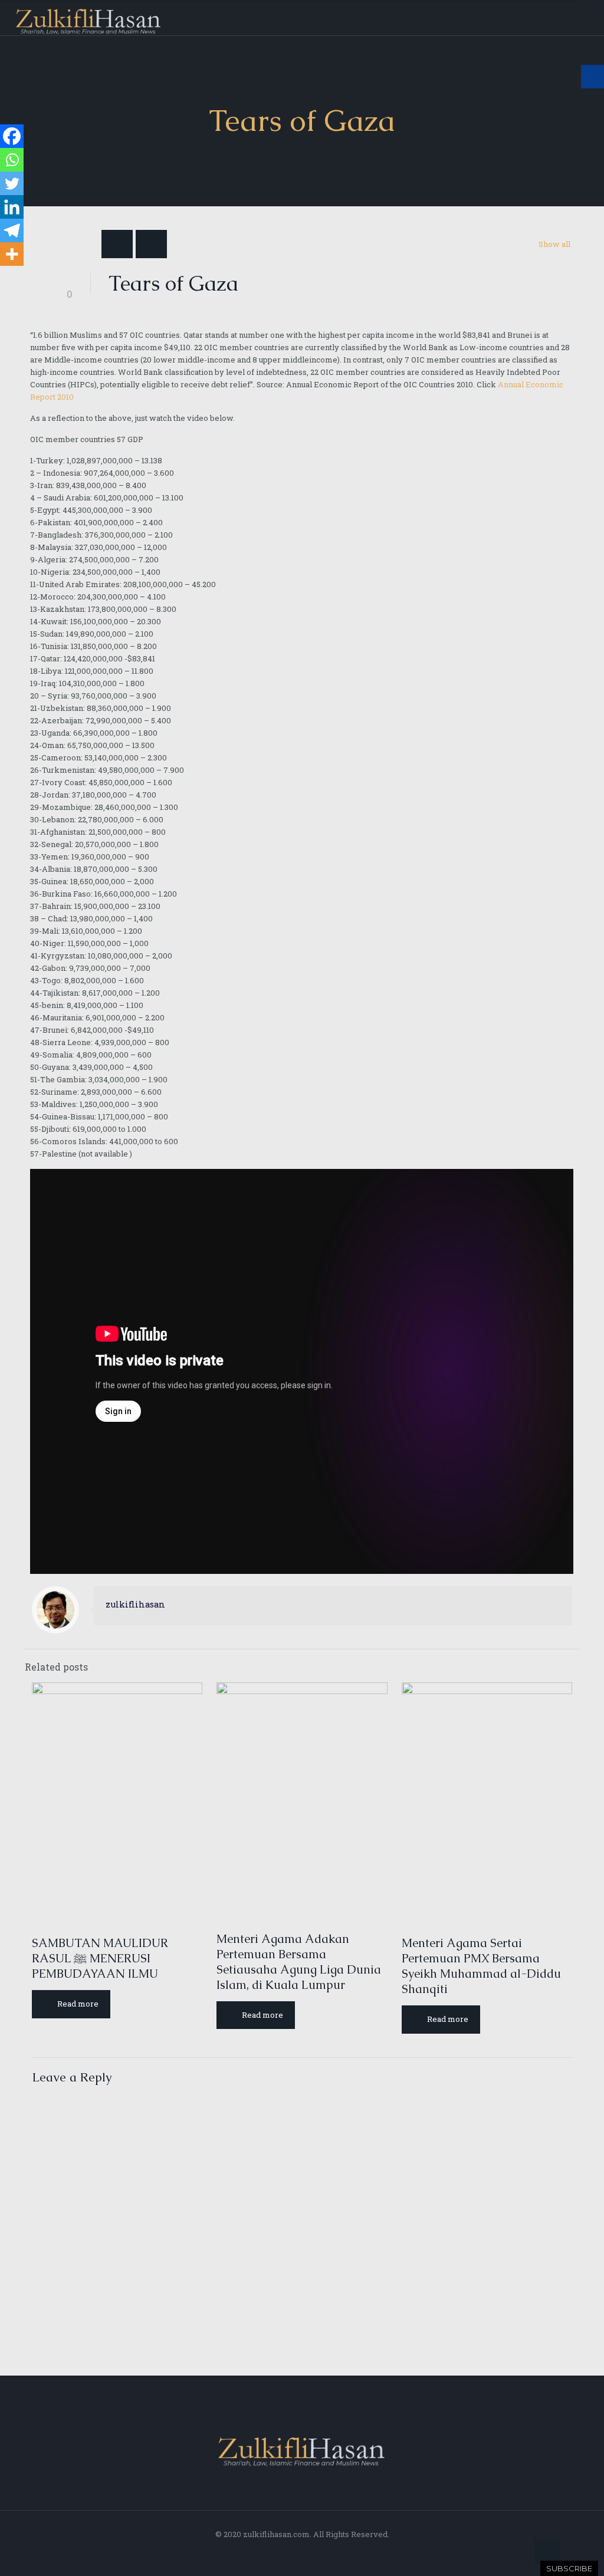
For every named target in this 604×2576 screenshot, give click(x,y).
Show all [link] (554, 244)
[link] (591, 13)
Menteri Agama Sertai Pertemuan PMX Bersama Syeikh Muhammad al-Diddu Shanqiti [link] (481, 1966)
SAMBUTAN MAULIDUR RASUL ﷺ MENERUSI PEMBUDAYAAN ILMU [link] (100, 1958)
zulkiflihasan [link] (135, 1604)
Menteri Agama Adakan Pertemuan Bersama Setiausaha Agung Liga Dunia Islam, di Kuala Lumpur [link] (299, 1962)
